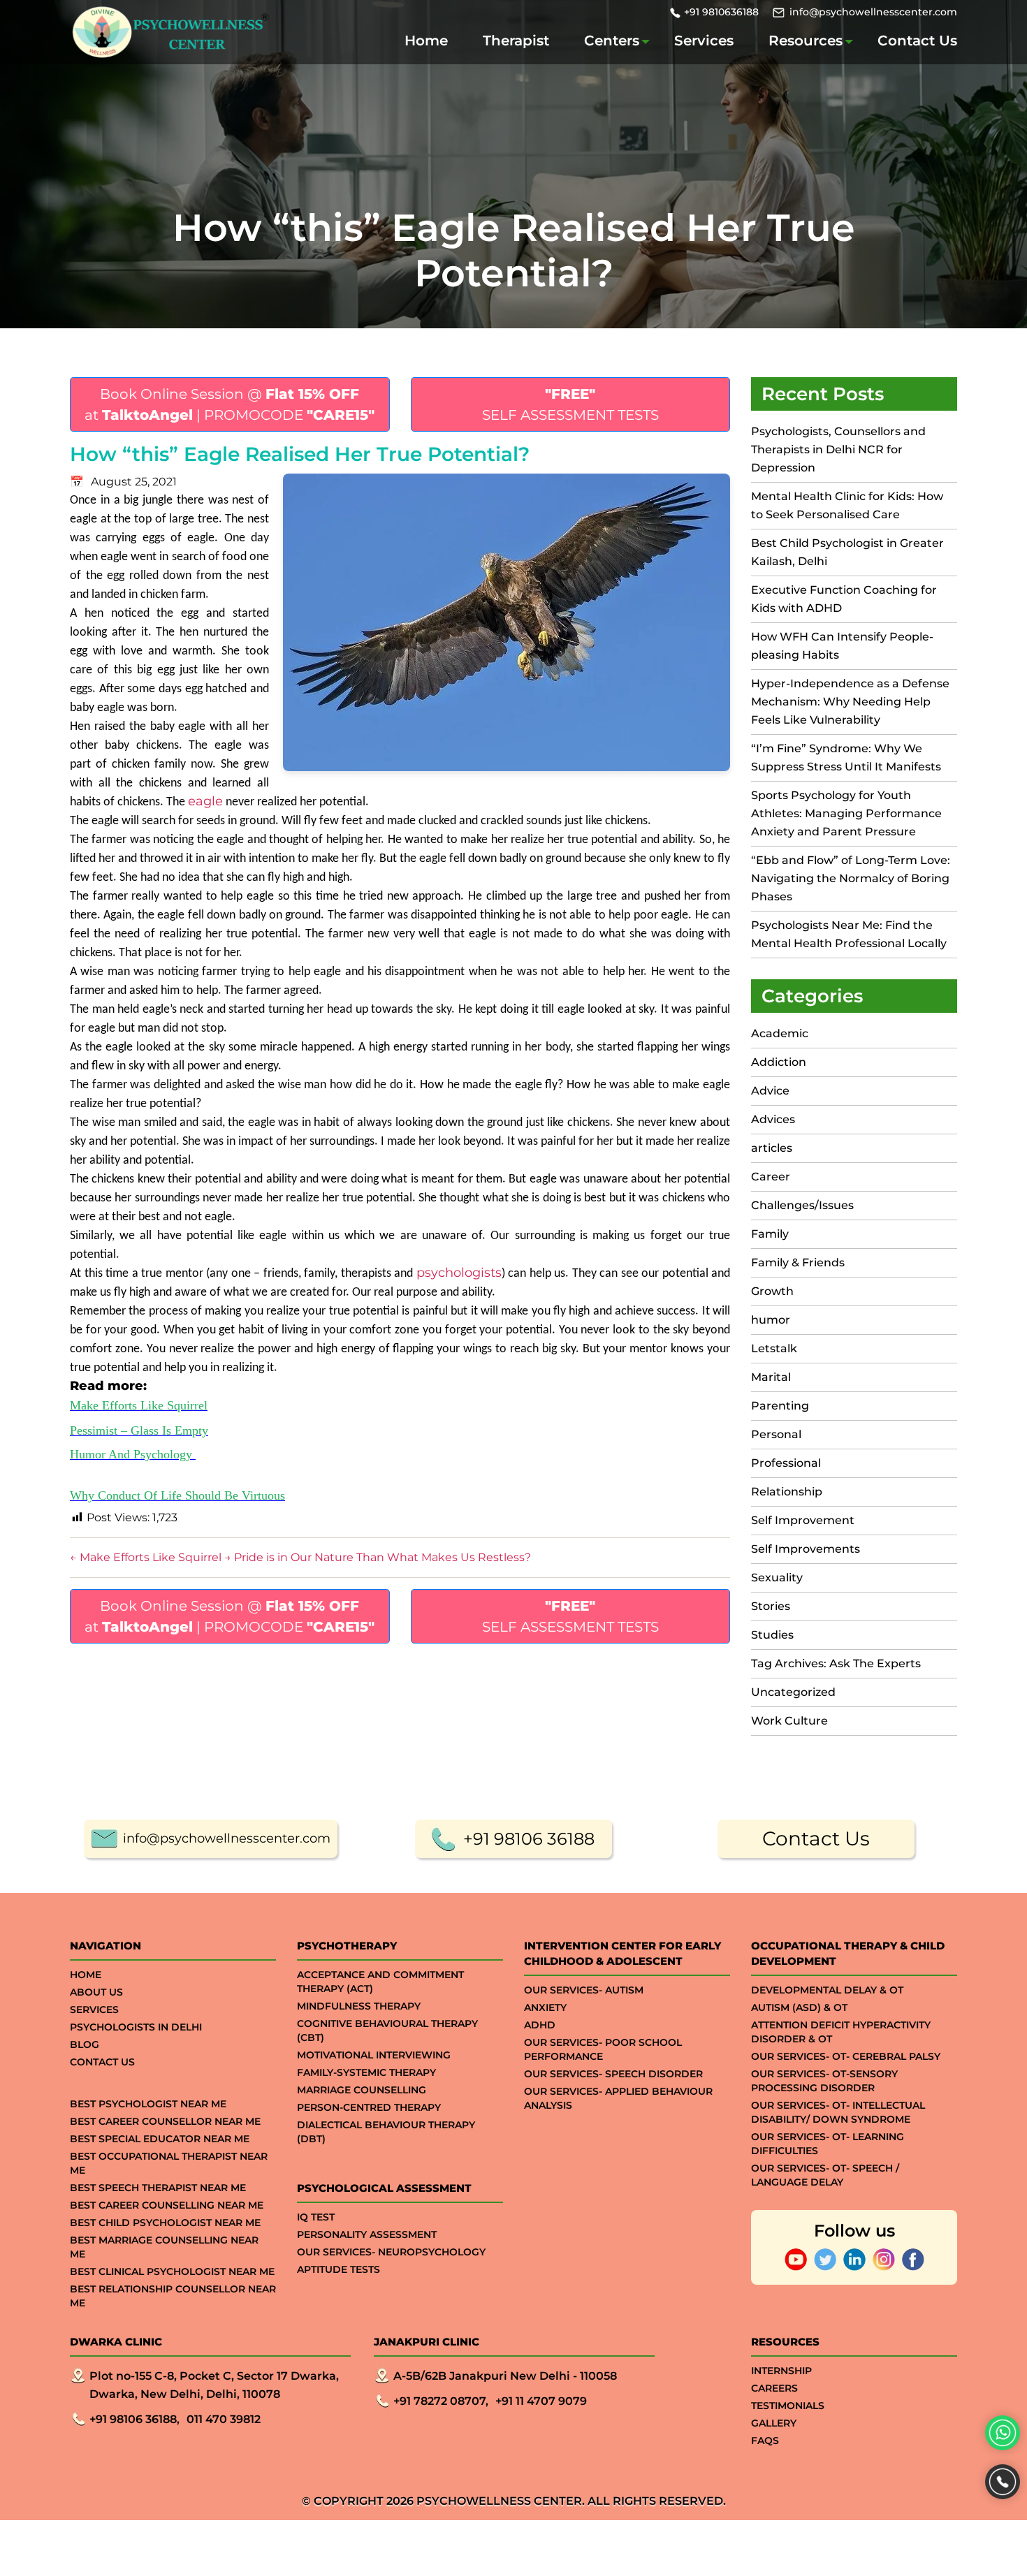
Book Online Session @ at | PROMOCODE (230, 404)
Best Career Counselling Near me (167, 2205)
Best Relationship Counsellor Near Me (173, 2296)
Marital (771, 1377)
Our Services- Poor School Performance (603, 2049)
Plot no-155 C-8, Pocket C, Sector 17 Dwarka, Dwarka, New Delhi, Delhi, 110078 (214, 2385)
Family (770, 1234)
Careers (774, 2388)
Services (704, 41)
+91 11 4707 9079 (541, 2401)
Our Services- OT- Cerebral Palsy (846, 2056)
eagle (205, 801)
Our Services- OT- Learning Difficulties (828, 2144)
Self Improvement (803, 1520)
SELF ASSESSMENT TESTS (570, 404)
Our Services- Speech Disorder (613, 2074)
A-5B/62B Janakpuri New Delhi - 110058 (505, 2376)
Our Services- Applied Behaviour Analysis (618, 2098)
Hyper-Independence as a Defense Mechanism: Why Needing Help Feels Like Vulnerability (850, 702)
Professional (786, 1463)
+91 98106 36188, (134, 2419)
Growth (772, 1291)
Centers (612, 41)
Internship (781, 2371)
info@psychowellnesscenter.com (873, 12)
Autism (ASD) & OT (799, 2007)
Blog (85, 2044)
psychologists (459, 1273)
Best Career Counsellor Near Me (165, 2121)
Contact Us (917, 41)
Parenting (780, 1406)
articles (772, 1148)
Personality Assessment (367, 2234)
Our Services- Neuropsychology (391, 2252)
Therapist (516, 41)
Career (771, 1177)
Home (426, 41)
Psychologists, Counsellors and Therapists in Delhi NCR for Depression (838, 449)
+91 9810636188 (721, 12)
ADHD (540, 2025)
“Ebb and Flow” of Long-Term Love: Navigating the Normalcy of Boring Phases (851, 878)
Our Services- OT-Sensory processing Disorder (824, 2081)
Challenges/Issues (802, 1205)
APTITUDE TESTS (338, 2269)
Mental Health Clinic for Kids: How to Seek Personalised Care (847, 505)
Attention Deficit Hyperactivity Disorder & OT (841, 2032)
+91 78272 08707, (441, 2401)
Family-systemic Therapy (366, 2072)
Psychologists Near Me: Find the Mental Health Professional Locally (849, 934)
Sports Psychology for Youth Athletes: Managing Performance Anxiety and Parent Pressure (846, 813)
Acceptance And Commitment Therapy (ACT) (380, 1982)
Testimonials (788, 2406)
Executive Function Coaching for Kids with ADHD (844, 599)
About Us (96, 1992)
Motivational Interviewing (374, 2055)
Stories (771, 1606)
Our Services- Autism (584, 1990)
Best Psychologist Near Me (148, 2104)
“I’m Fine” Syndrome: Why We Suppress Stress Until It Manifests (846, 758)
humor (771, 1320)
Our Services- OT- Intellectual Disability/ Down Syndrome (838, 2112)
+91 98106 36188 (529, 1839)
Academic (780, 1033)
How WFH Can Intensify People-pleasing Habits (842, 646)
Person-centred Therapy (369, 2107)
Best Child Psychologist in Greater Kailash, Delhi (847, 552)
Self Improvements (806, 1549)
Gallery (774, 2423)
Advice (770, 1091)
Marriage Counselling (362, 2090)
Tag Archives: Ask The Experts (836, 1663)
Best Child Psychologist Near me (165, 2223)
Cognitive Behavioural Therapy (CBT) (387, 2030)
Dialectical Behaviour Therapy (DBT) (386, 2132)
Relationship (787, 1492)
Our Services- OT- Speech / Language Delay (825, 2175)
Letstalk (774, 1348)
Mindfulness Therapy (359, 2006)
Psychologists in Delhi (136, 2027)
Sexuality (777, 1578)
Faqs (765, 2440)
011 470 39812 (224, 2419)
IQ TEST (316, 2217)
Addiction (779, 1062)
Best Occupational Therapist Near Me (169, 2163)
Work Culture (789, 1721)
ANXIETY (545, 2007)
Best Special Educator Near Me (160, 2139)
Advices (773, 1119)
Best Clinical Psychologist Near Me (172, 2271)
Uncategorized (793, 1692)
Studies (772, 1635)
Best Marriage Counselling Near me (164, 2247)
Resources (806, 41)
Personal (776, 1434)
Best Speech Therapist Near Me (158, 2188)
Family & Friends (798, 1263)
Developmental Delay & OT (827, 1990)
